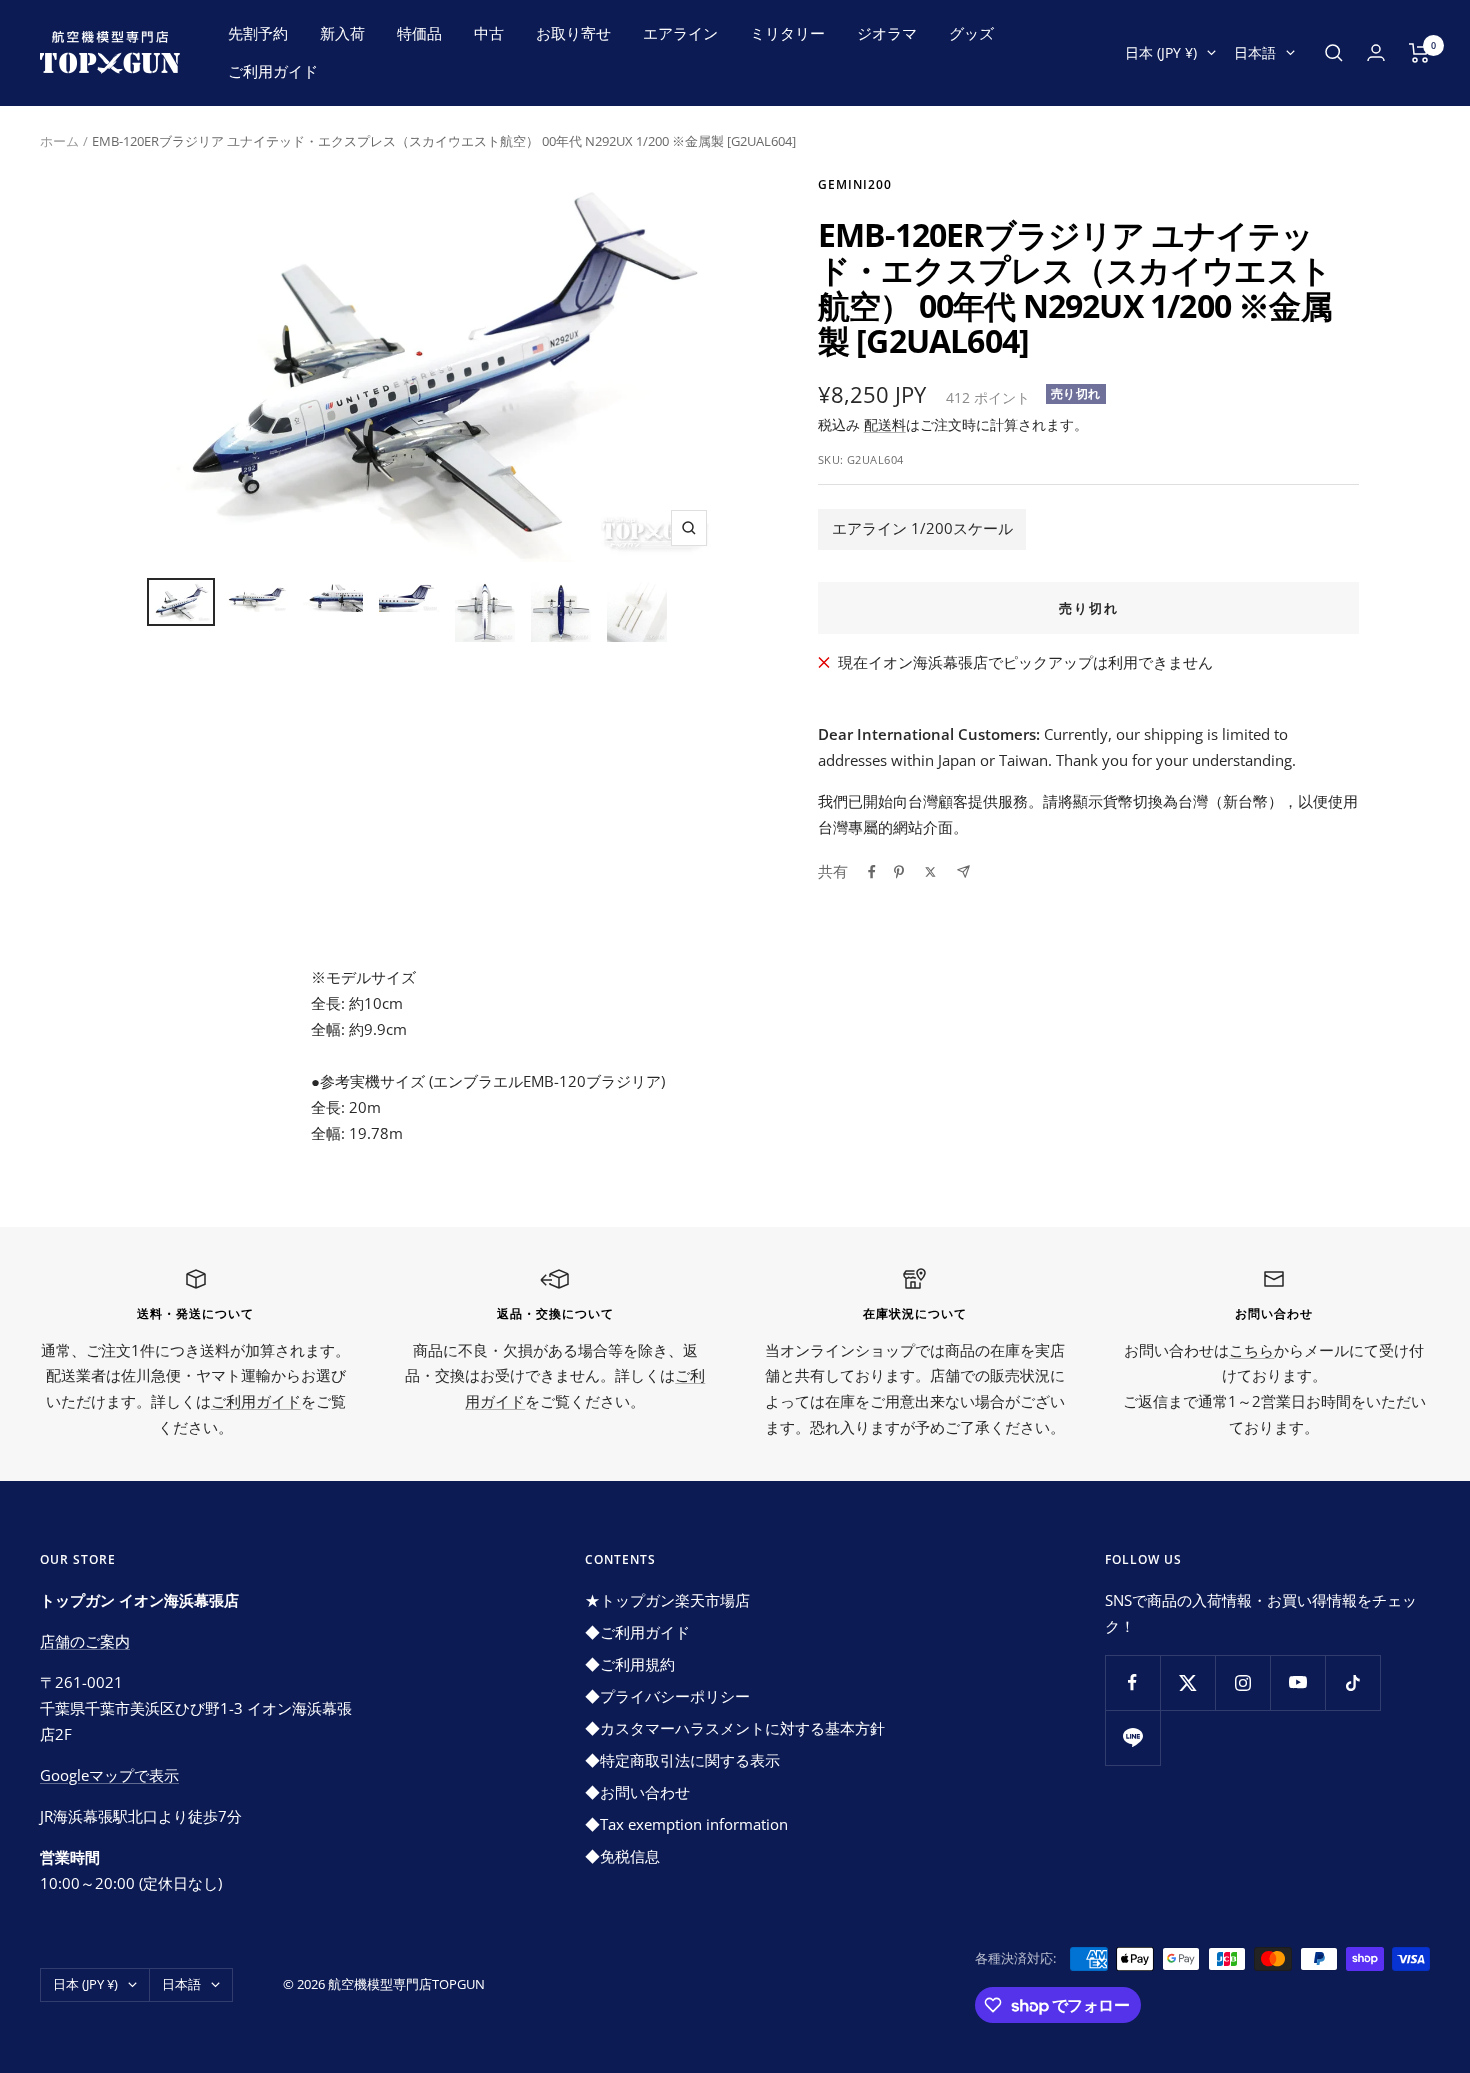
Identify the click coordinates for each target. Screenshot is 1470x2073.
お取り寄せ (573, 33)
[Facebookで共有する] (872, 872)
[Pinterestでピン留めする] (899, 872)
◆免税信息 (622, 1856)
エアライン (680, 33)
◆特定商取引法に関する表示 (682, 1760)
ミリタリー (787, 33)
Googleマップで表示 (109, 1775)
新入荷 (342, 33)
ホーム (59, 141)
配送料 (885, 424)
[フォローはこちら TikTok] (1352, 1682)
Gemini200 (855, 184)
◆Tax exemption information (686, 1824)
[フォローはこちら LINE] (1132, 1737)
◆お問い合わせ (637, 1792)
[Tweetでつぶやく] (930, 872)
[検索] (1334, 53)
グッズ (971, 33)
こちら (1251, 1350)
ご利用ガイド (273, 71)
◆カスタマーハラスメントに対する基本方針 (735, 1728)
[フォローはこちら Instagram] (1242, 1682)
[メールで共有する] (963, 871)
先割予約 (258, 33)
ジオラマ (887, 33)
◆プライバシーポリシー (667, 1696)
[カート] (1419, 53)
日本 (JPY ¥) (1161, 52)
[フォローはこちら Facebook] (1132, 1682)
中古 (489, 33)
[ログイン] (1376, 52)
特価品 (419, 33)
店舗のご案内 (85, 1641)
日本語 (1255, 52)
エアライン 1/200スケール (922, 528)
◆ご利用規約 (630, 1664)
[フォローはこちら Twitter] (1187, 1682)
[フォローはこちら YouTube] (1297, 1682)
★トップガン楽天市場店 (667, 1600)
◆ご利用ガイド (637, 1632)
